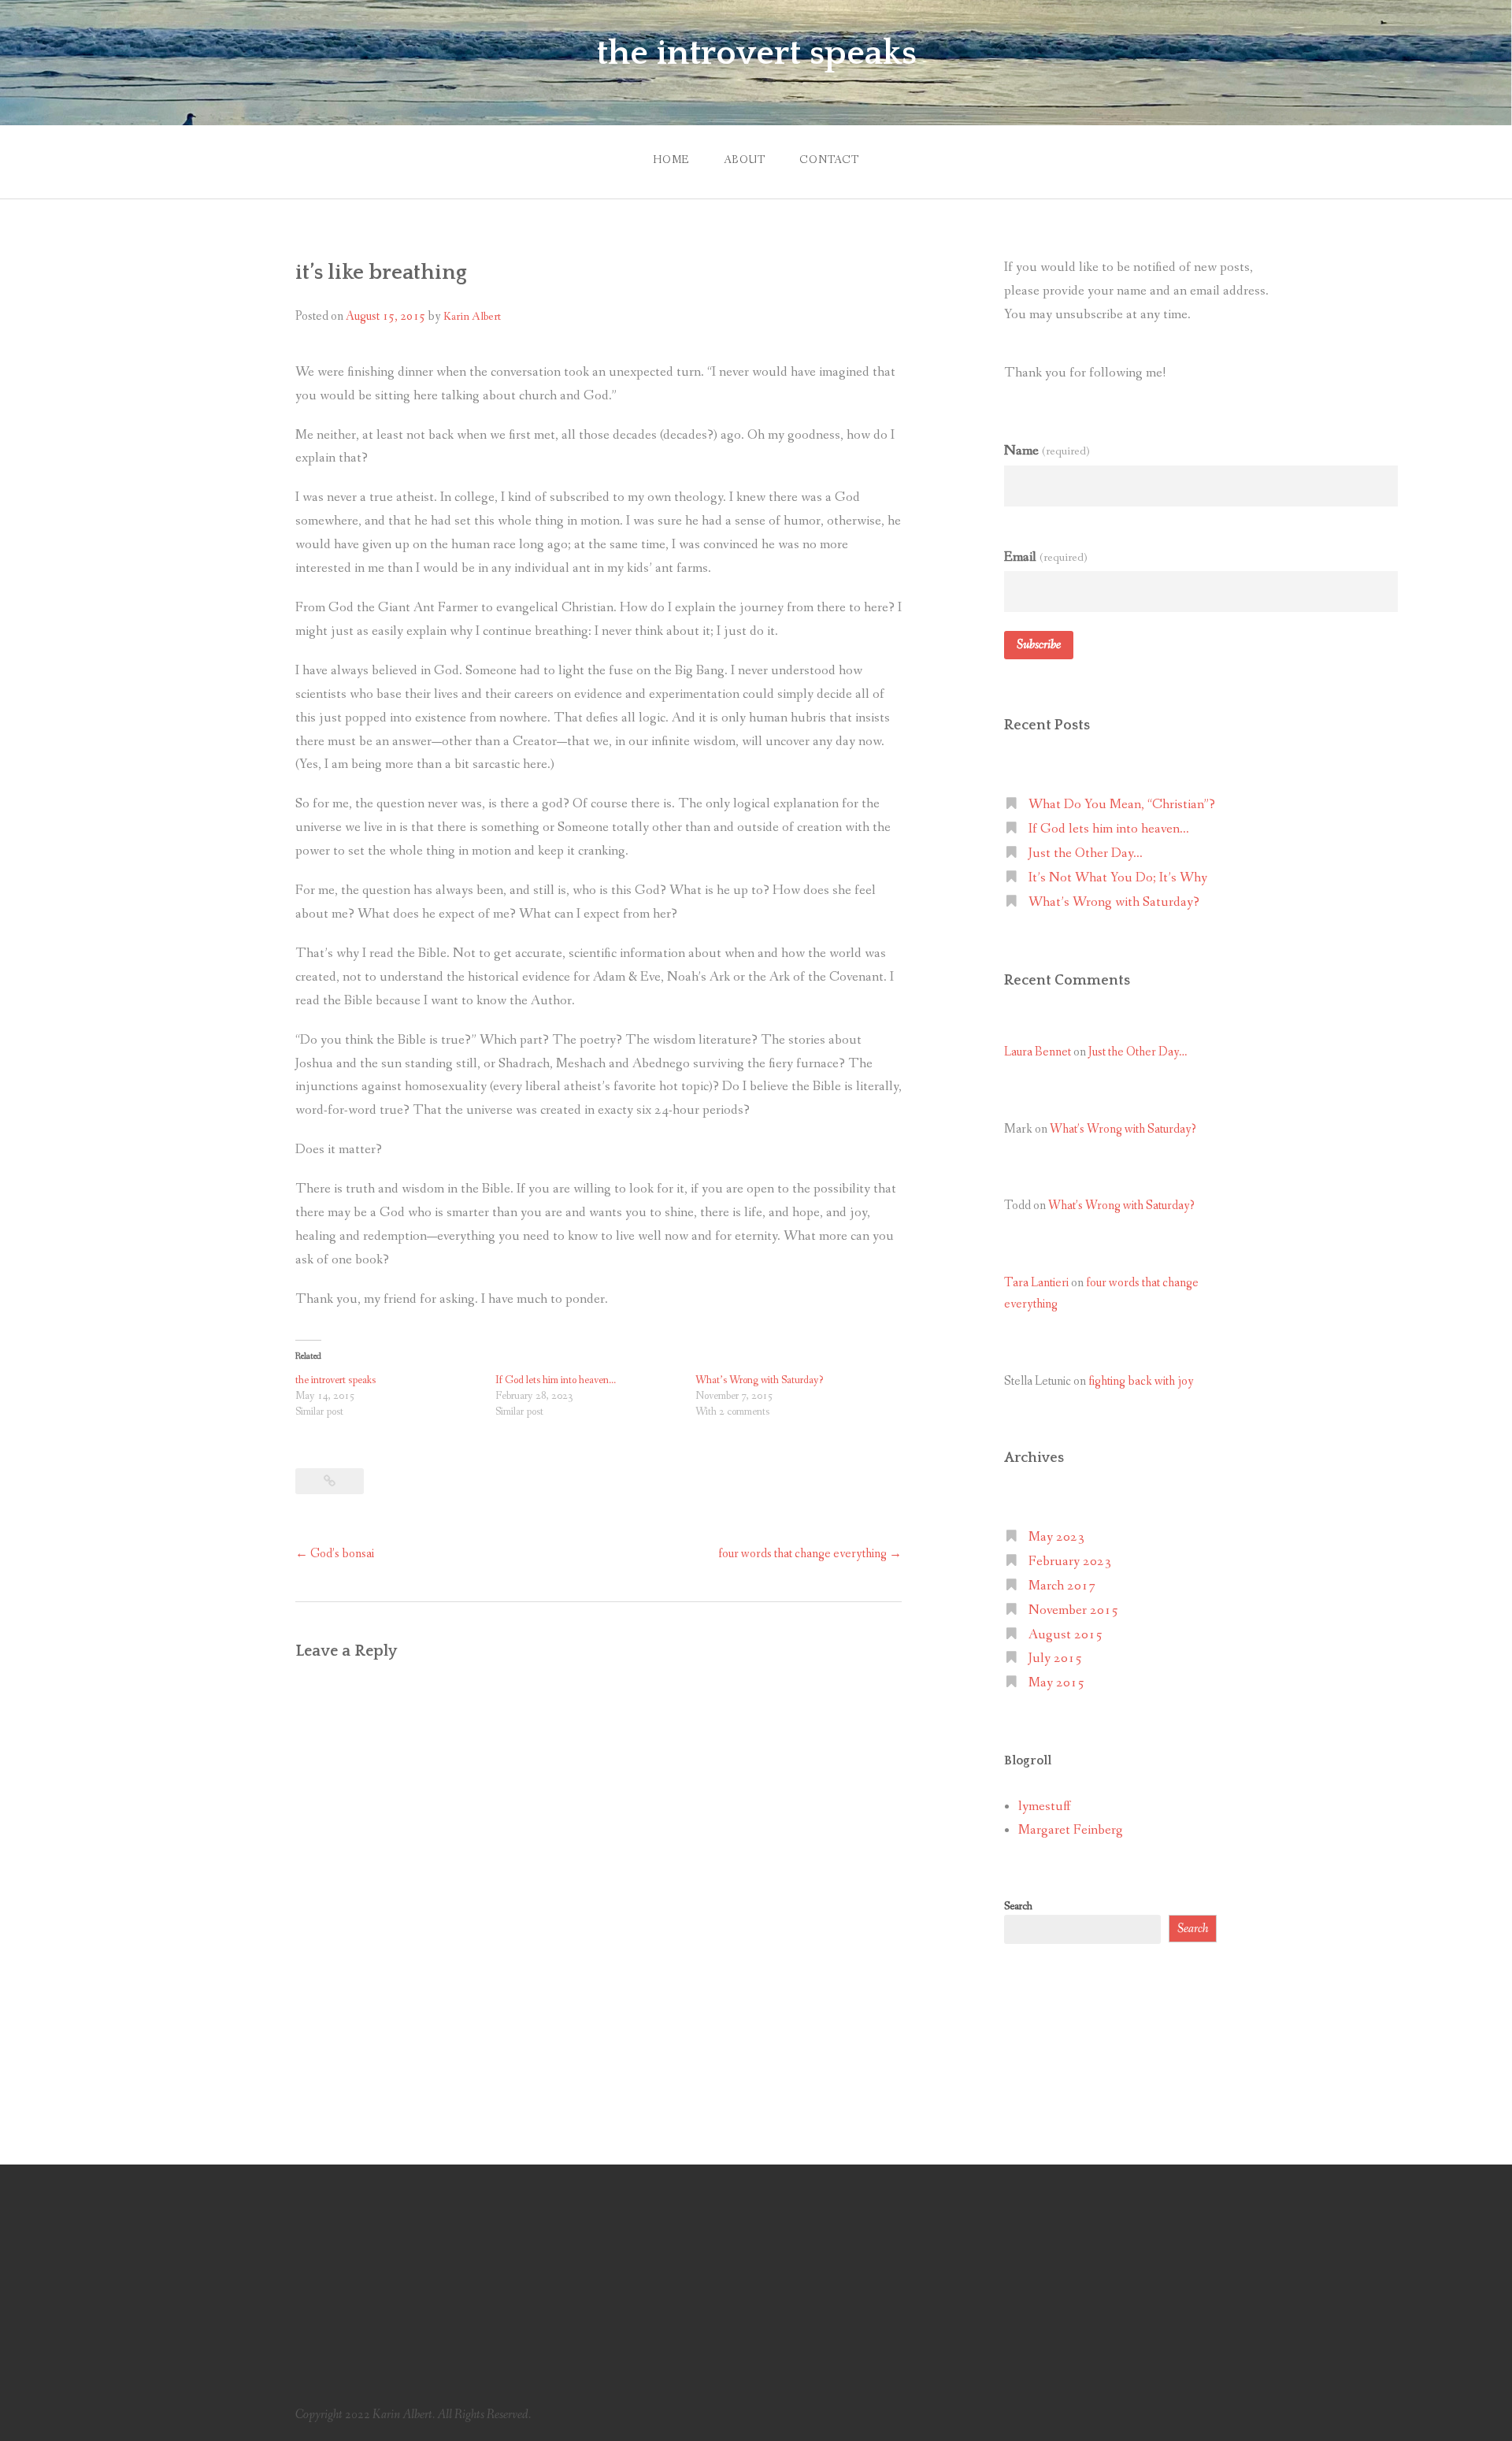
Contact (829, 160)
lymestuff (1045, 1807)
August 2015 (1065, 1635)
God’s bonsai (335, 1554)
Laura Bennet (1038, 1052)
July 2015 (1055, 1658)
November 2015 (1073, 1610)
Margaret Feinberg (1071, 1830)
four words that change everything (810, 1554)
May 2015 (1056, 1683)
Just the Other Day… (1086, 853)
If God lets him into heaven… (556, 1380)
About (745, 160)
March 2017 (1062, 1586)
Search (1018, 1906)
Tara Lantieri (1036, 1283)
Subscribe (1039, 645)
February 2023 (1070, 1562)
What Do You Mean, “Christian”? (1122, 805)
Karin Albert (472, 317)
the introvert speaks (756, 54)
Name (1047, 451)
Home (671, 160)
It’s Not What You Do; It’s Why (1118, 878)
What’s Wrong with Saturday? (759, 1380)
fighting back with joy (1141, 1381)
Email (1046, 557)
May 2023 (1056, 1537)
